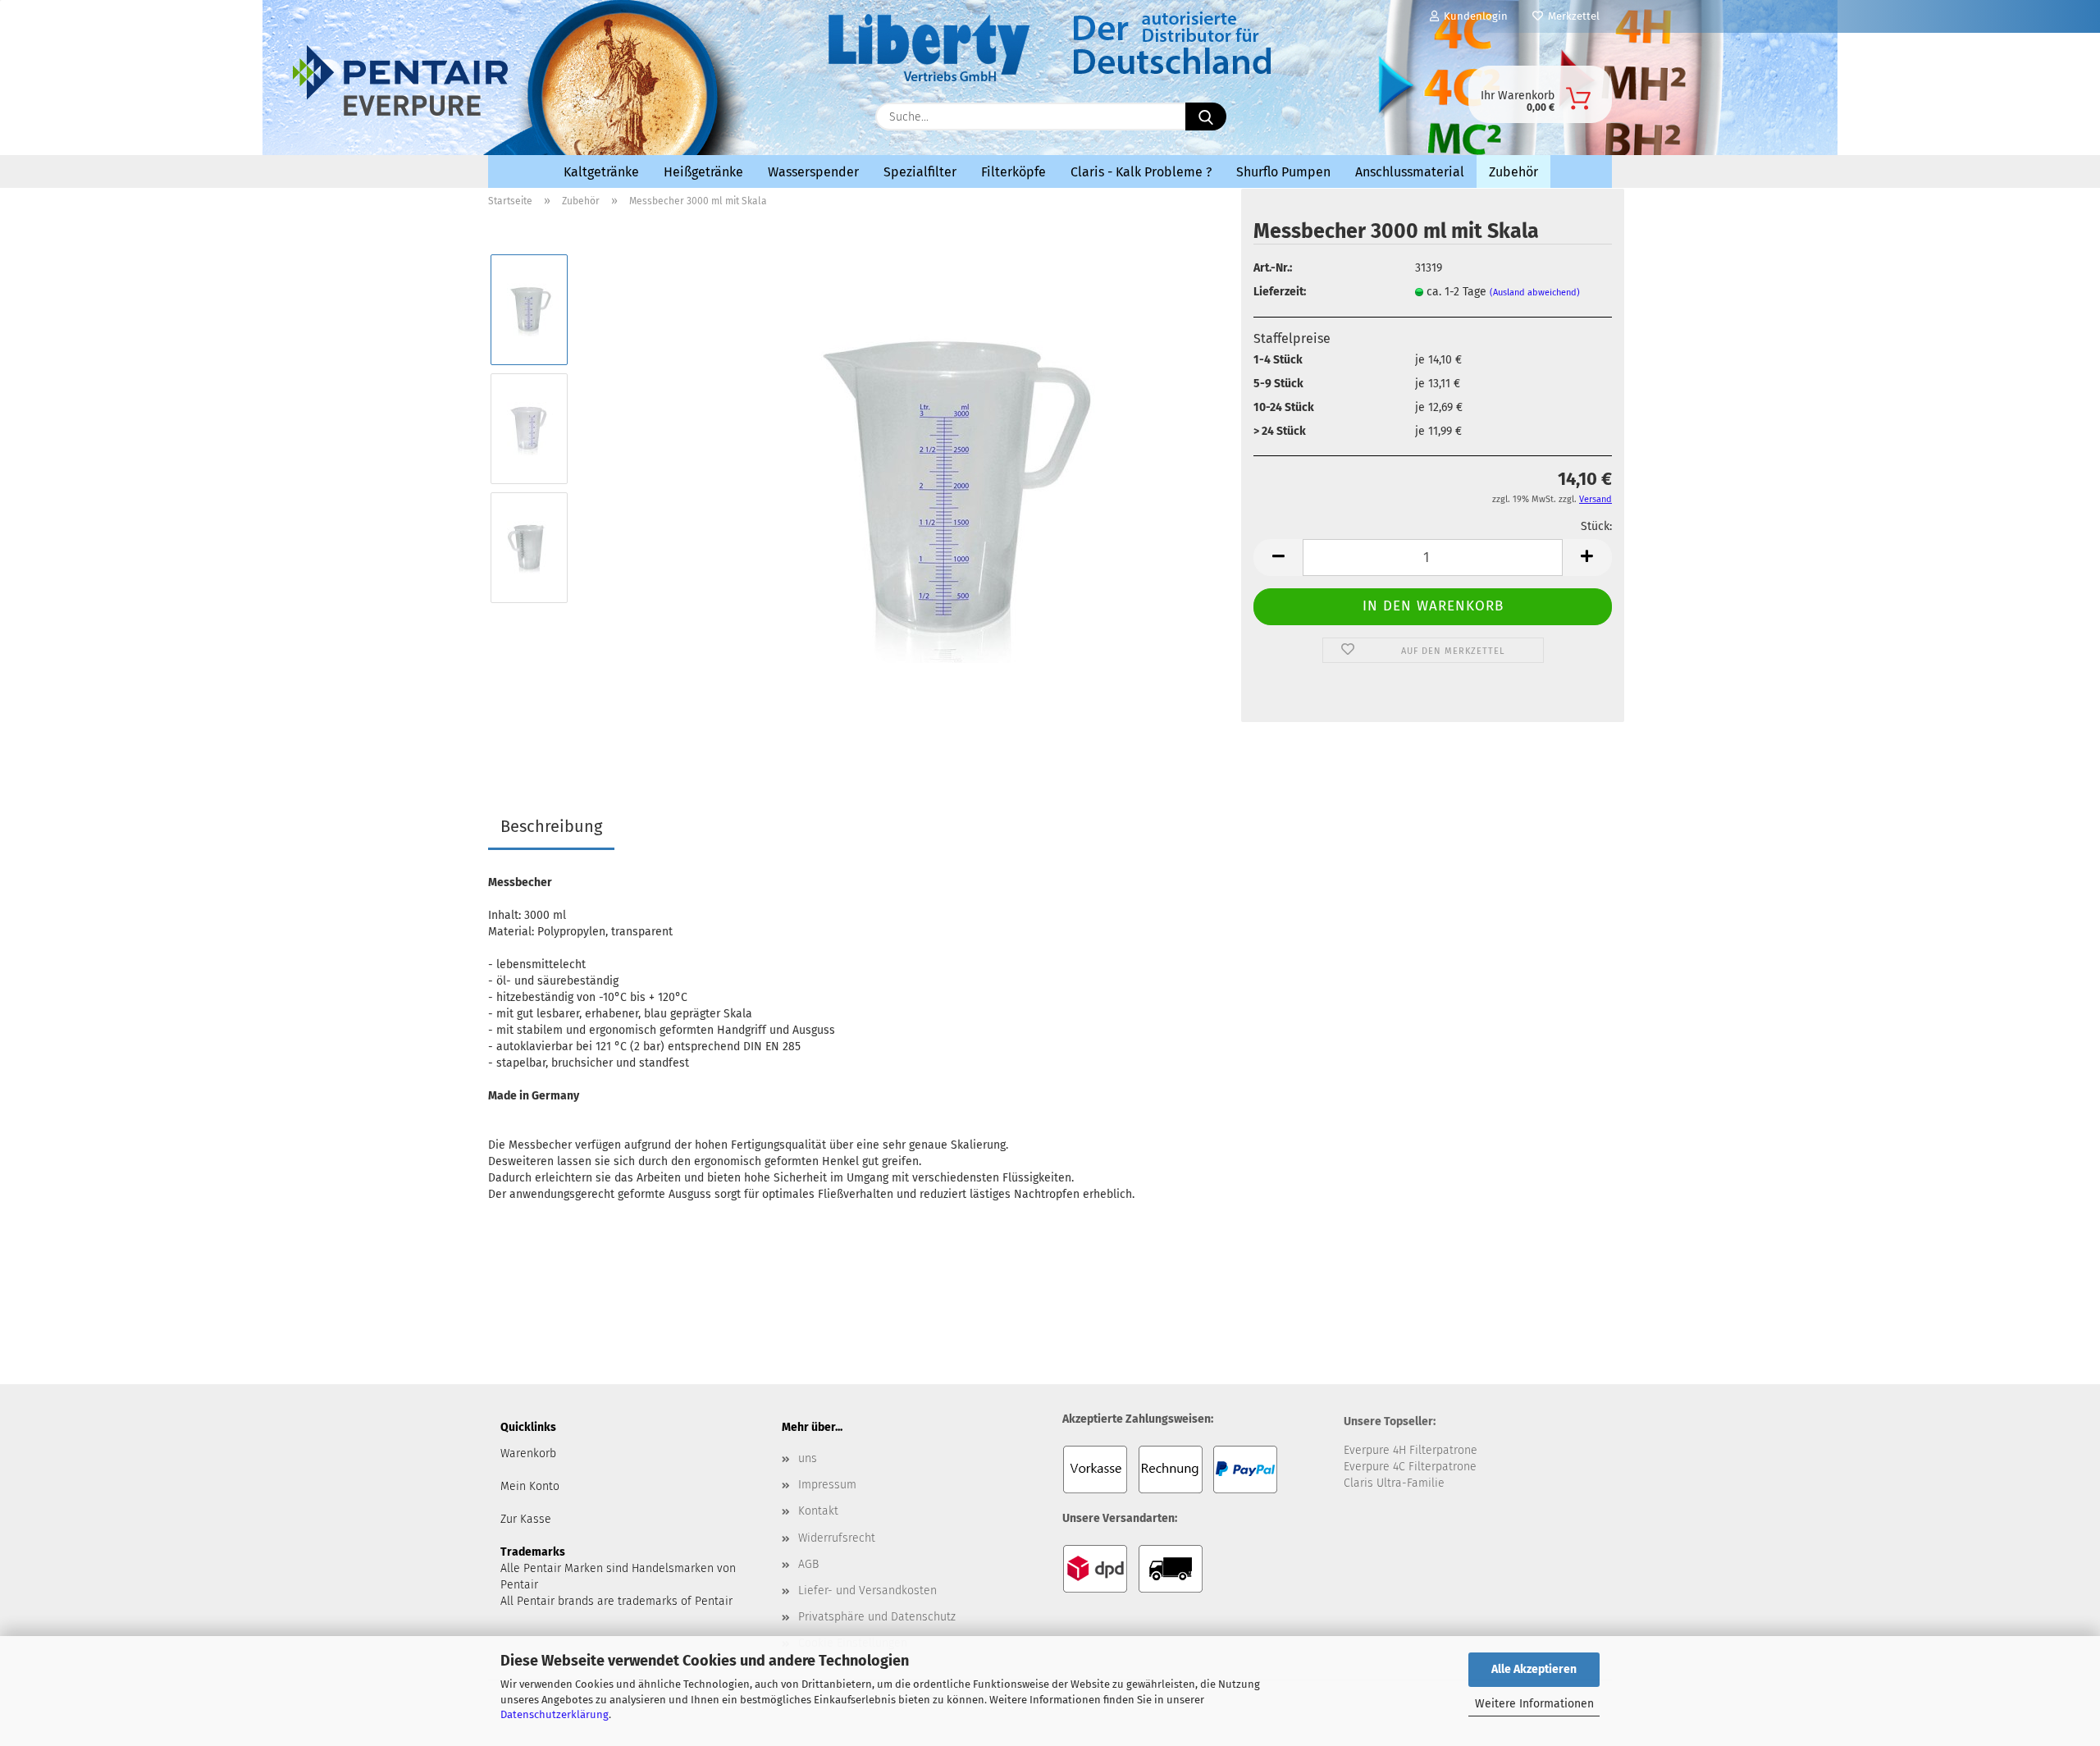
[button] (1278, 558)
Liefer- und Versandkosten (867, 1591)
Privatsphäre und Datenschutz (877, 1617)
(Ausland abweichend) (1535, 293)
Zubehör (1513, 172)
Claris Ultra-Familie (1394, 1483)
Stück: (1596, 526)
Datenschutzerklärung (555, 1714)
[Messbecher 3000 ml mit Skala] (947, 488)
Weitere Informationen (1534, 1704)
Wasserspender (813, 172)
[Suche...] (1206, 117)
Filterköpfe (1013, 172)
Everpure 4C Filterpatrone (1410, 1467)
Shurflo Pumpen (1283, 172)
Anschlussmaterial (1410, 172)
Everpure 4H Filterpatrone (1411, 1450)
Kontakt (818, 1511)
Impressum (827, 1485)
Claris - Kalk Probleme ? (1141, 172)
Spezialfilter (920, 172)
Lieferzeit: (1280, 292)
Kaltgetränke (601, 172)
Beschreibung (551, 826)
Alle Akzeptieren (1534, 1669)
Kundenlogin (1473, 16)
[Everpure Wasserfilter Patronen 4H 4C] (632, 112)
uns (808, 1458)
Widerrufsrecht (837, 1538)
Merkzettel (1571, 16)
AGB (808, 1564)
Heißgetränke (703, 172)
